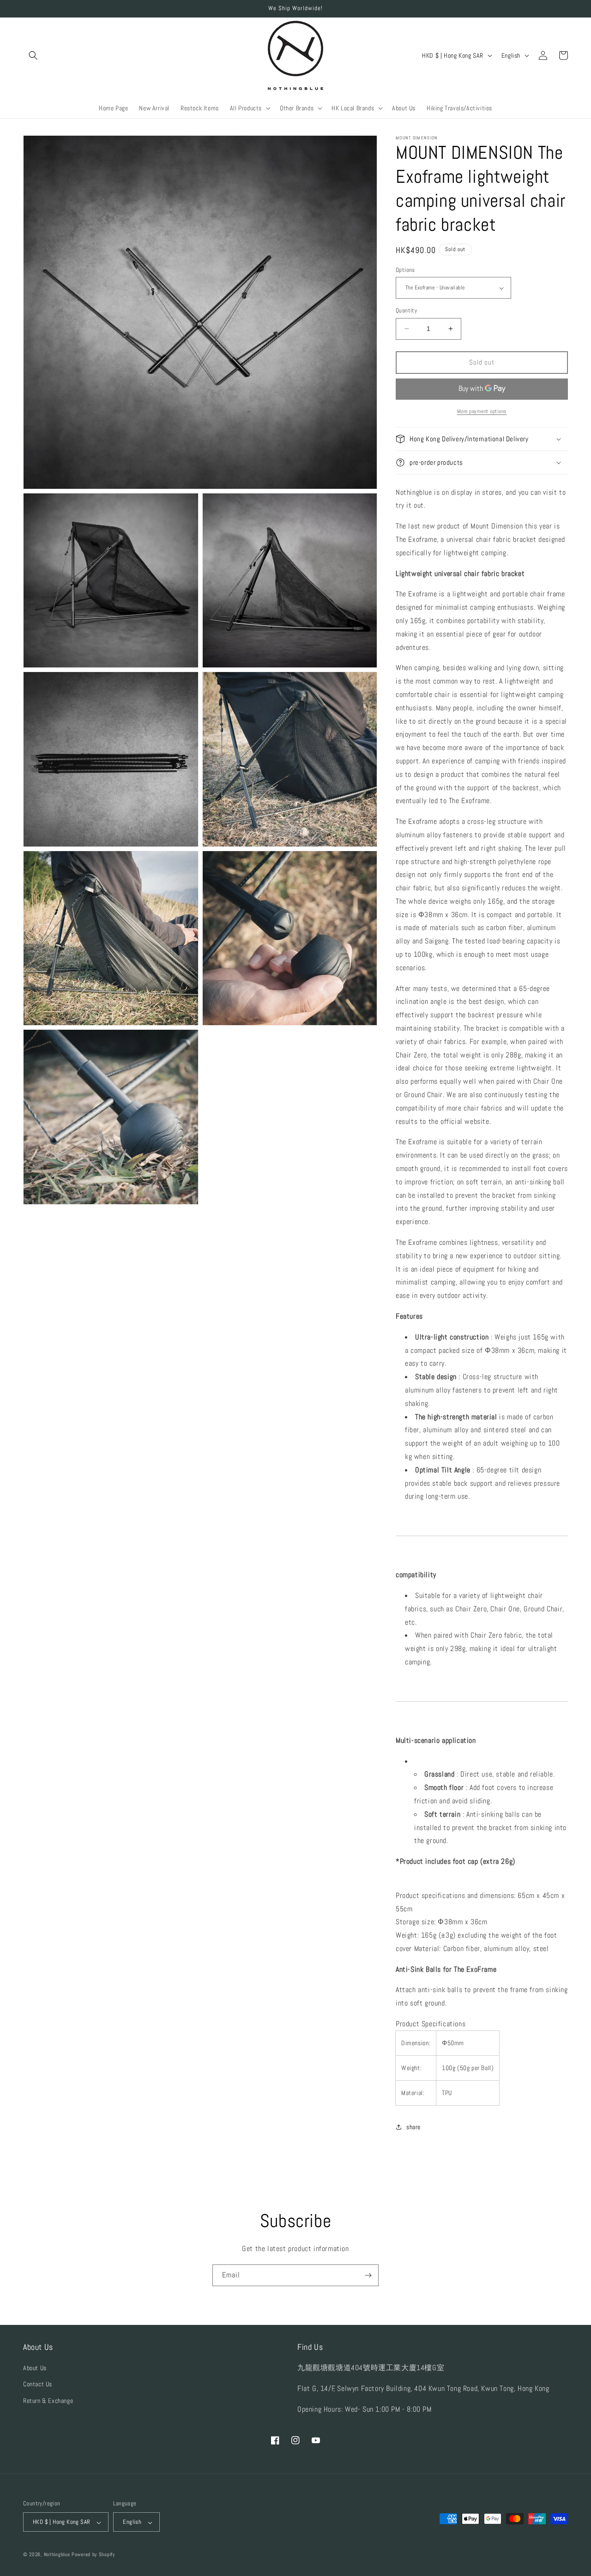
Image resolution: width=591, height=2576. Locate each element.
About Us (35, 2368)
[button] (33, 55)
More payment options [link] (482, 411)
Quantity (406, 310)
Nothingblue (57, 2555)
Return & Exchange (48, 2401)
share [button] (413, 2127)
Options (405, 270)
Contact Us (38, 2384)
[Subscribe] (368, 2275)
